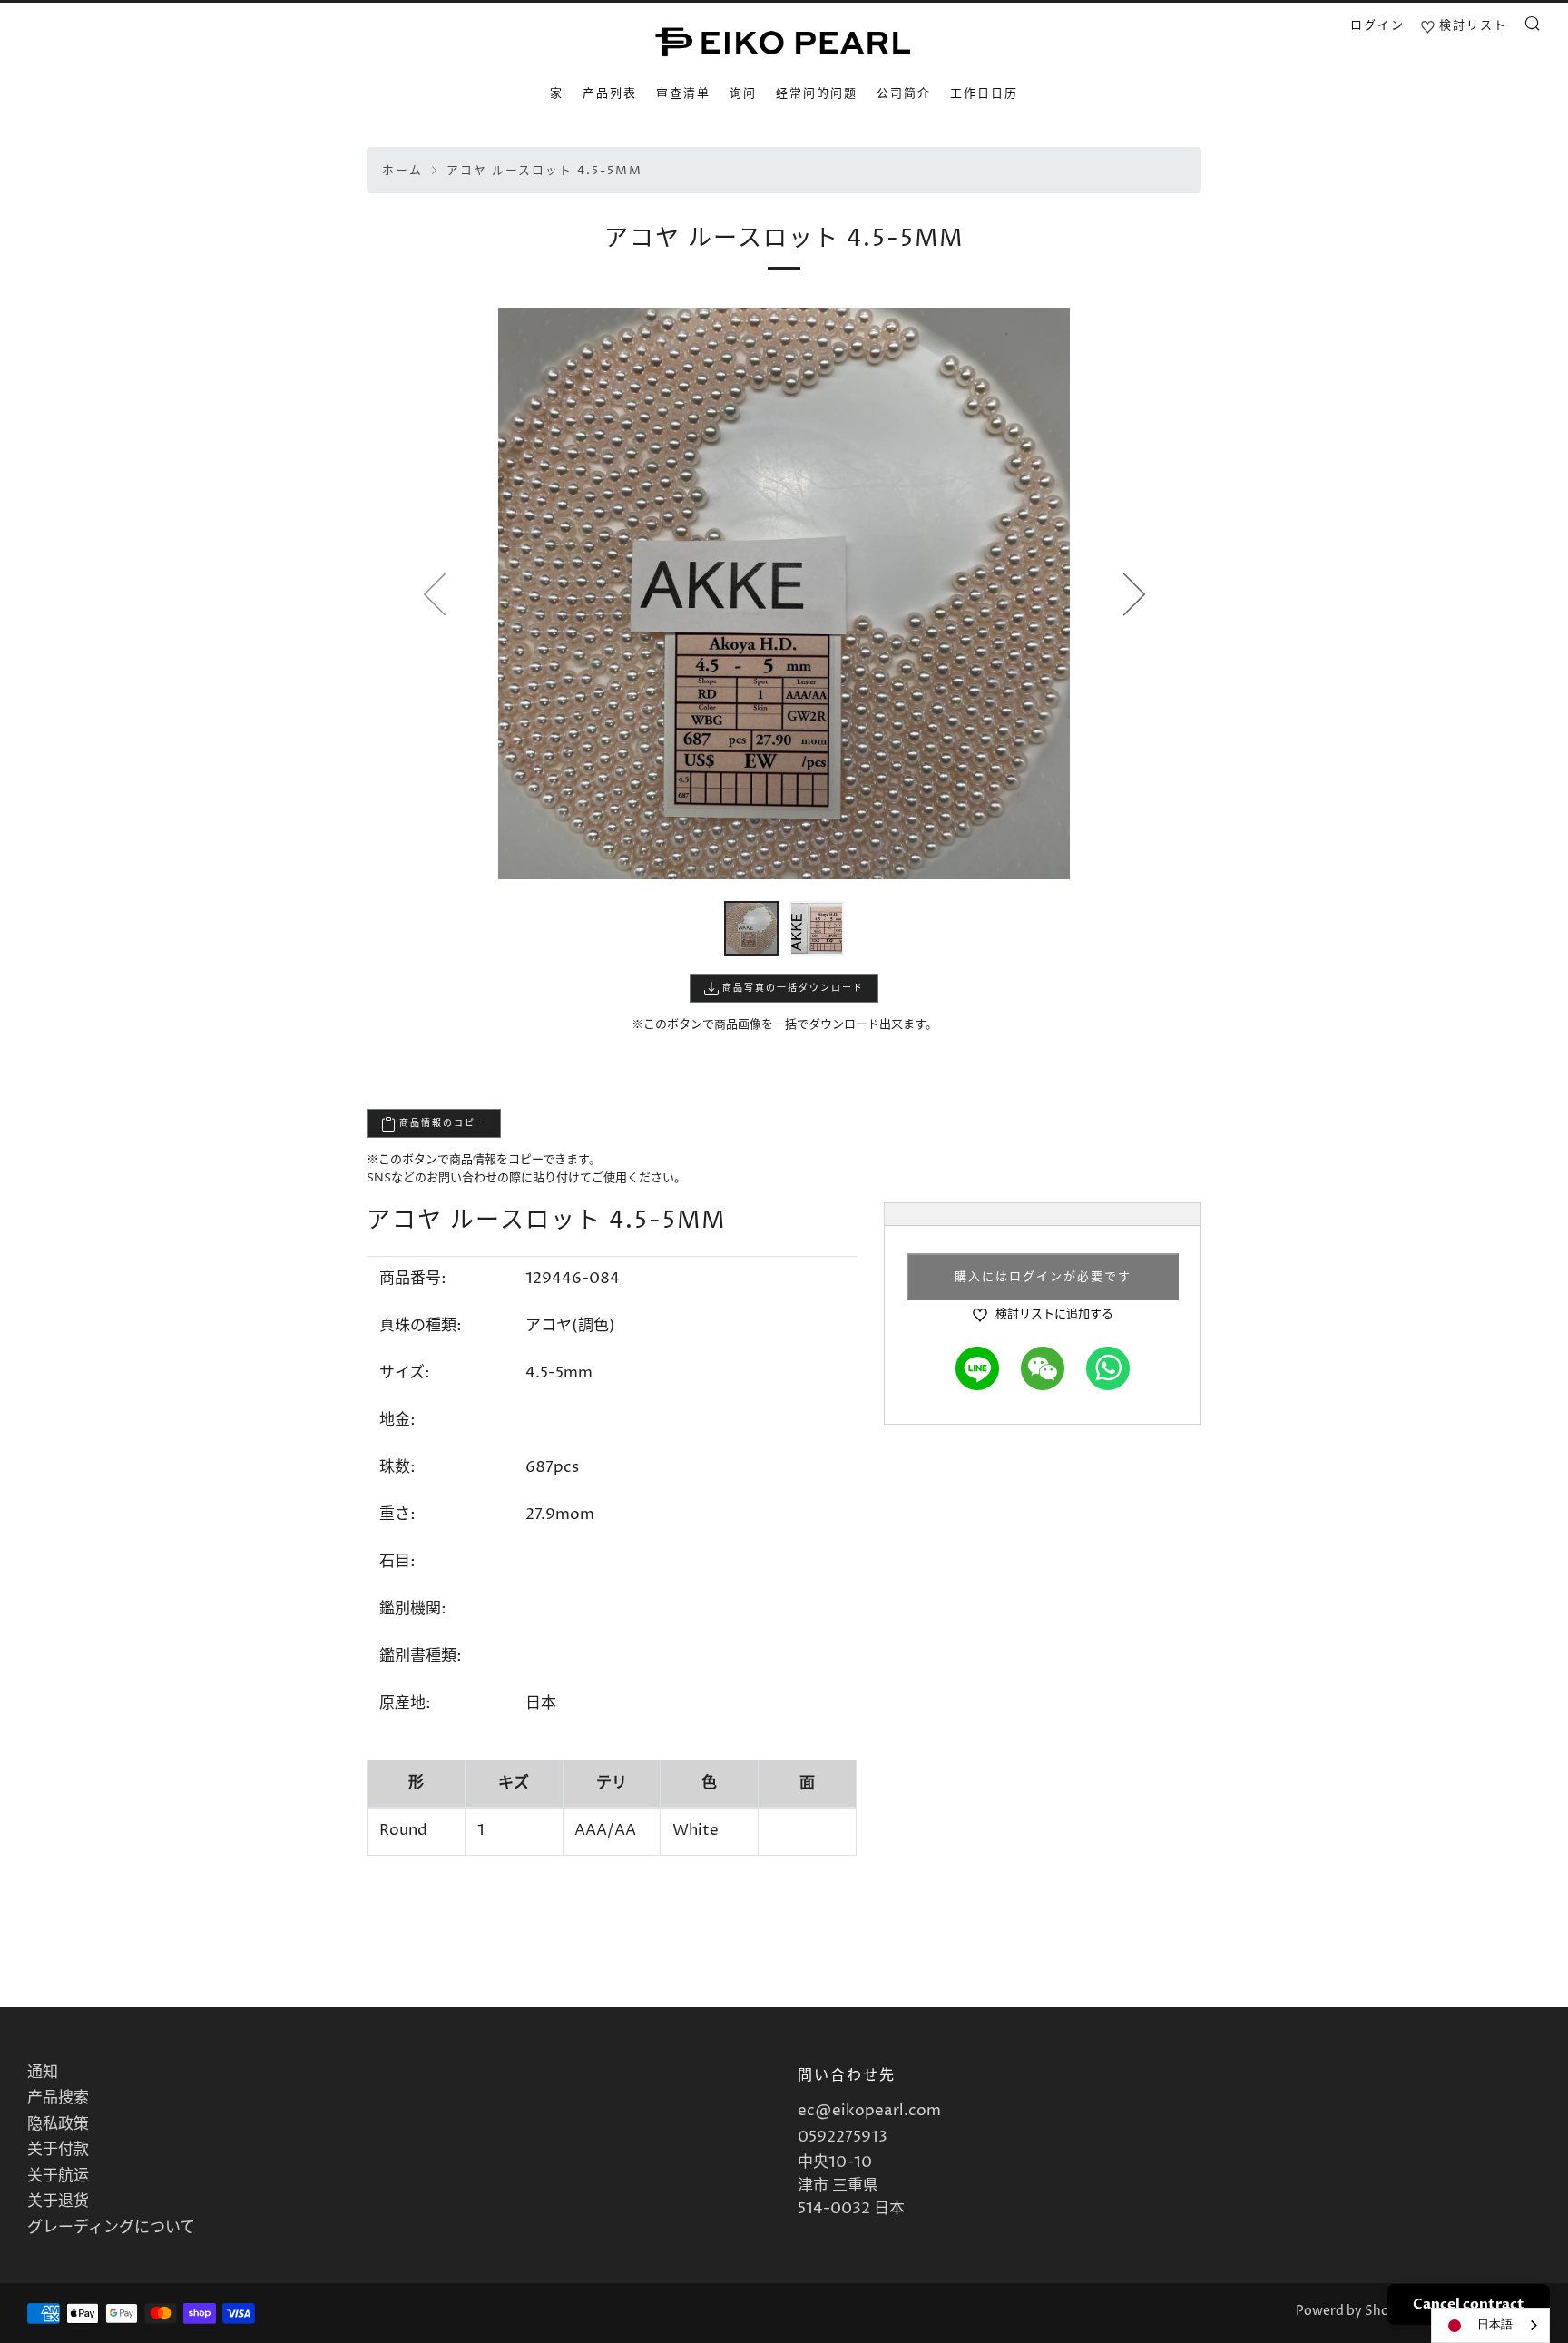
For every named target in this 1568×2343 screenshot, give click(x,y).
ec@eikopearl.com (869, 2111)
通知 (43, 2073)
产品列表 (610, 93)
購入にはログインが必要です (1043, 1277)
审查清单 (683, 93)
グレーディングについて (111, 2228)
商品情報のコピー (441, 1123)
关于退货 (58, 2201)
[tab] (751, 928)
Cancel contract (1469, 2304)
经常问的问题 (817, 93)
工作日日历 (984, 93)
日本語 (1495, 2325)
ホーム (402, 171)
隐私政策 (58, 2124)
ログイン (1377, 25)
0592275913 (843, 2137)
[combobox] (1490, 2325)
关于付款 (58, 2150)
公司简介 (904, 93)
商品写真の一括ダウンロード (791, 988)
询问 (743, 93)
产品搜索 (58, 2098)
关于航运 (58, 2176)
